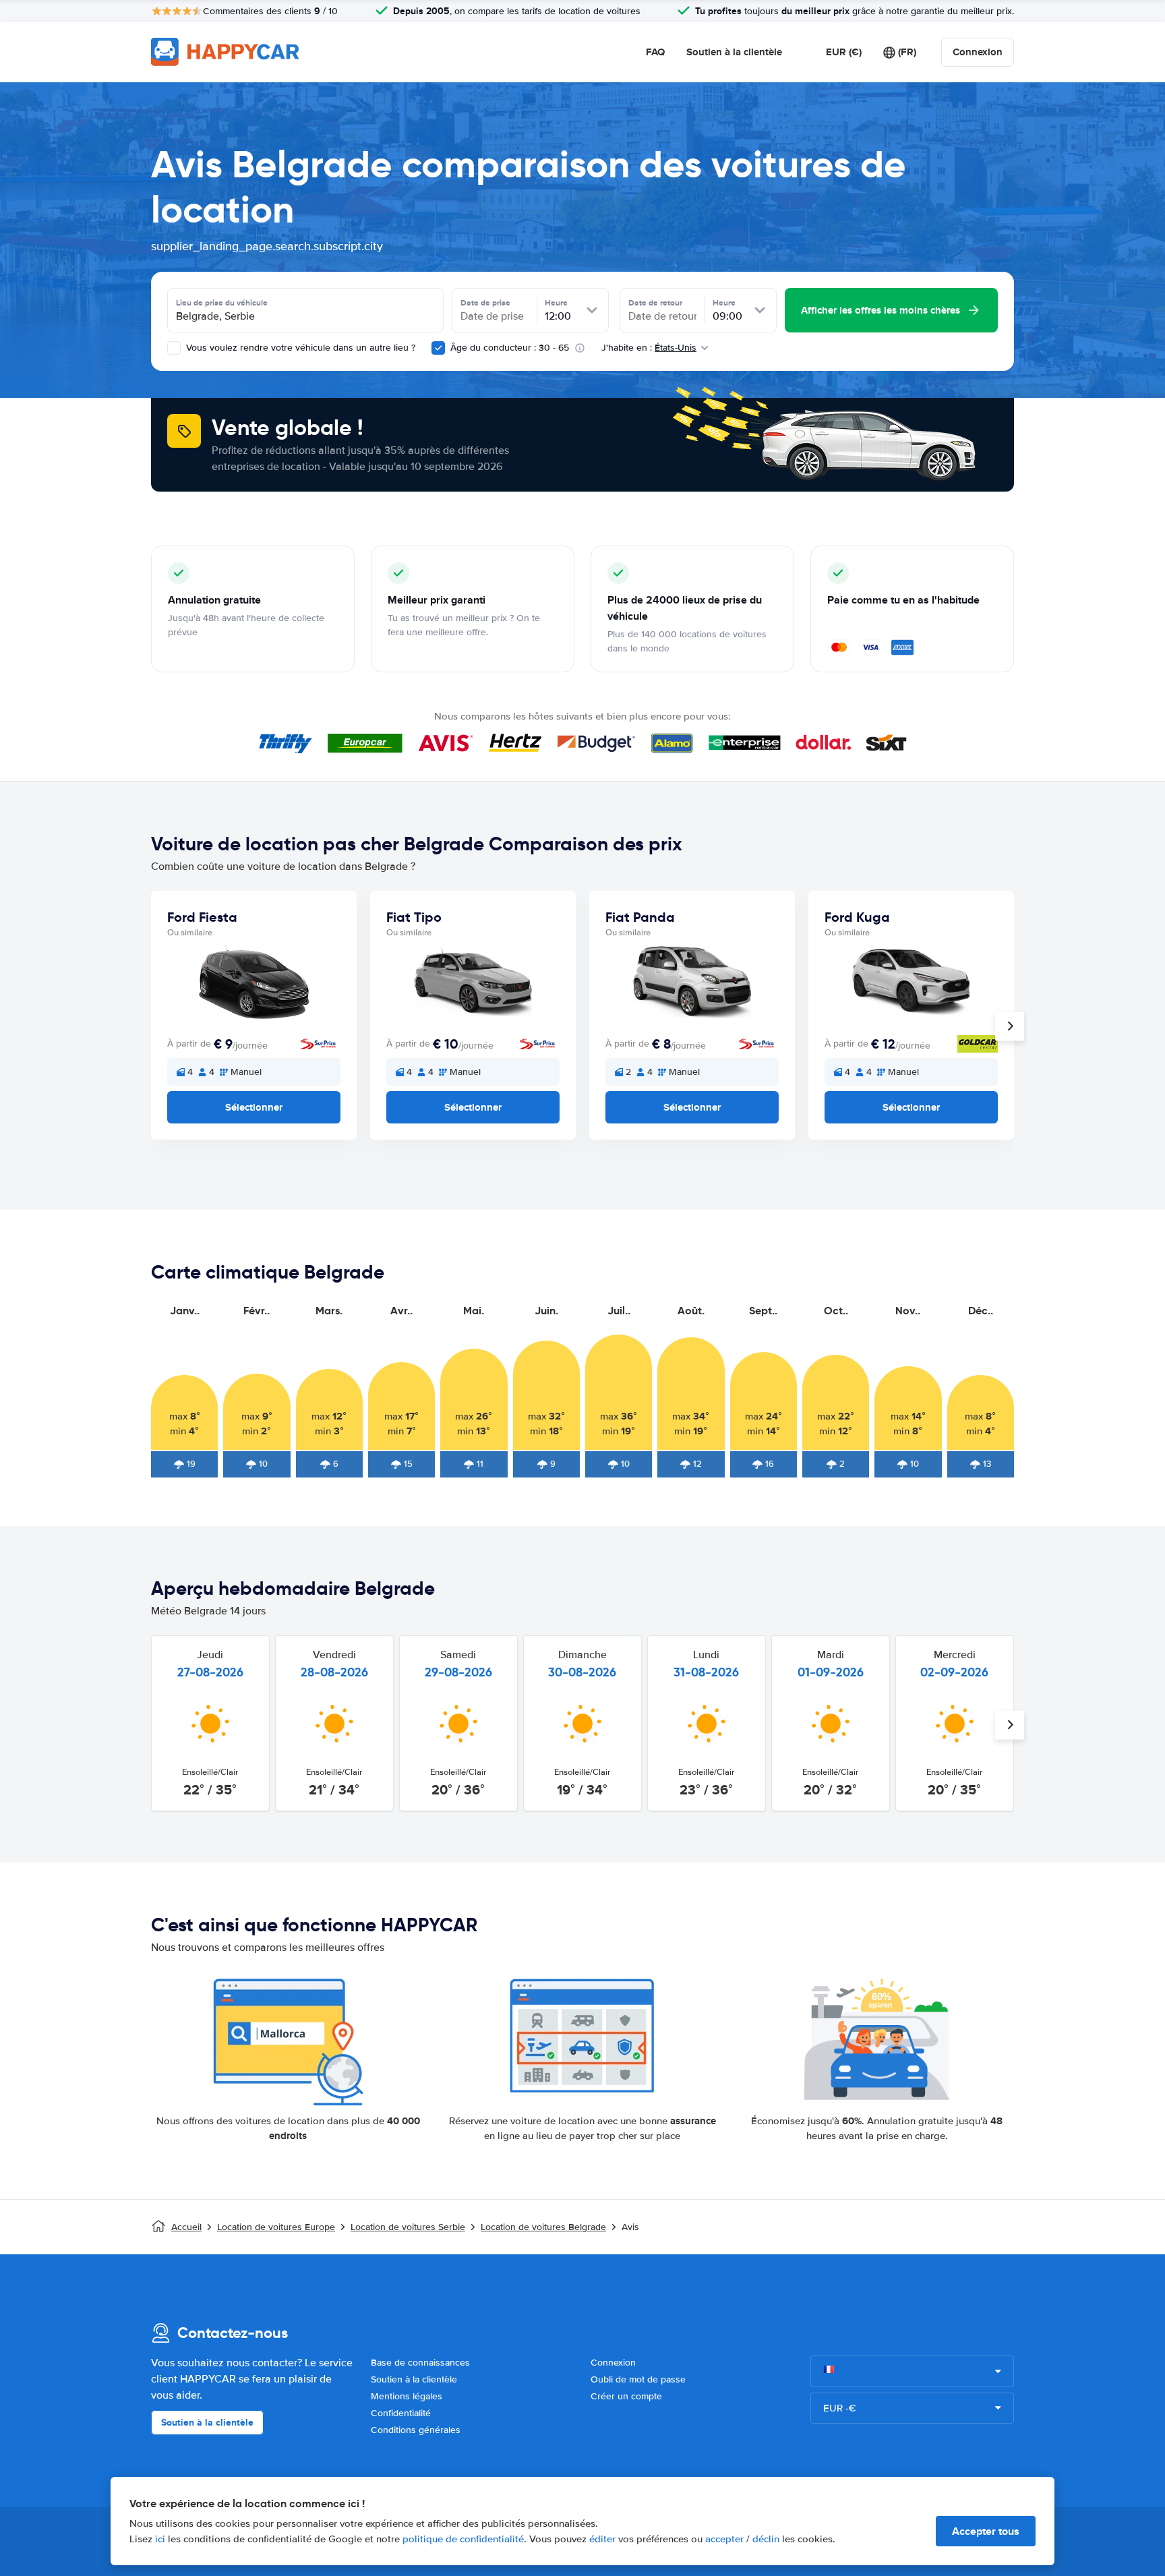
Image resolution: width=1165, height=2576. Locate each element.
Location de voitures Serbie (408, 2227)
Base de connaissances (420, 2363)
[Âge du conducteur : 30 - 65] (438, 348)
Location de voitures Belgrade (543, 2227)
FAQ (655, 52)
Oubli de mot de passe (638, 2379)
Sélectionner (254, 1107)
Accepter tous (986, 2531)
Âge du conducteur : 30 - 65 (510, 348)
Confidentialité (401, 2413)
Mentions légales (407, 2396)
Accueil (186, 2227)
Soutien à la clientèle (734, 52)
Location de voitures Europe (276, 2227)
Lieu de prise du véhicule (222, 303)
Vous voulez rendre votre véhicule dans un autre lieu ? (299, 348)
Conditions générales (416, 2430)
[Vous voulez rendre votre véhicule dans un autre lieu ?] (174, 348)
